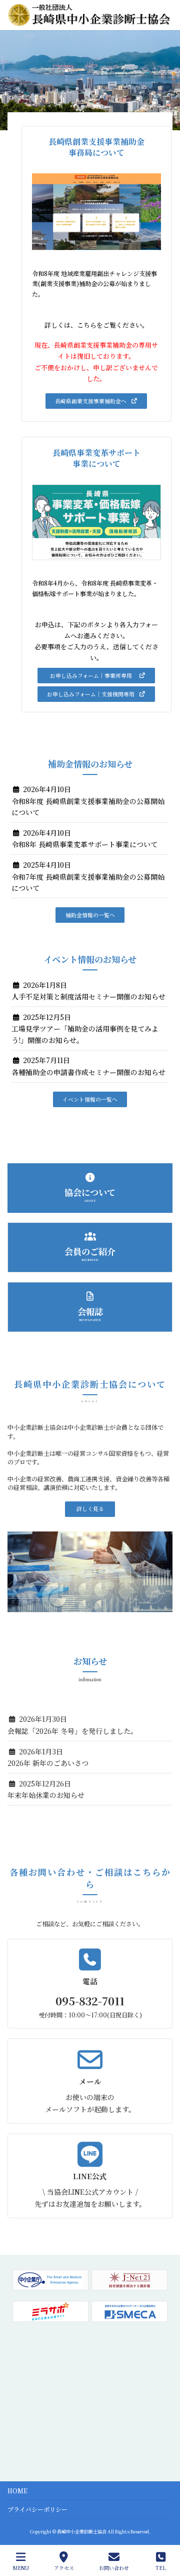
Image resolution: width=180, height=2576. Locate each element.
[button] (96, 401)
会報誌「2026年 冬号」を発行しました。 (72, 1731)
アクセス (64, 2567)
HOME (17, 2491)
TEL (161, 2567)
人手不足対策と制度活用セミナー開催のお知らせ (88, 996)
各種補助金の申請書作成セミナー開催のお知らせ (88, 1072)
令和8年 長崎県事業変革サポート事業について (84, 844)
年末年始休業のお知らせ (46, 1795)
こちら (87, 325)
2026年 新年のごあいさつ (48, 1763)
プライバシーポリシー (37, 2509)
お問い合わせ (114, 2567)
